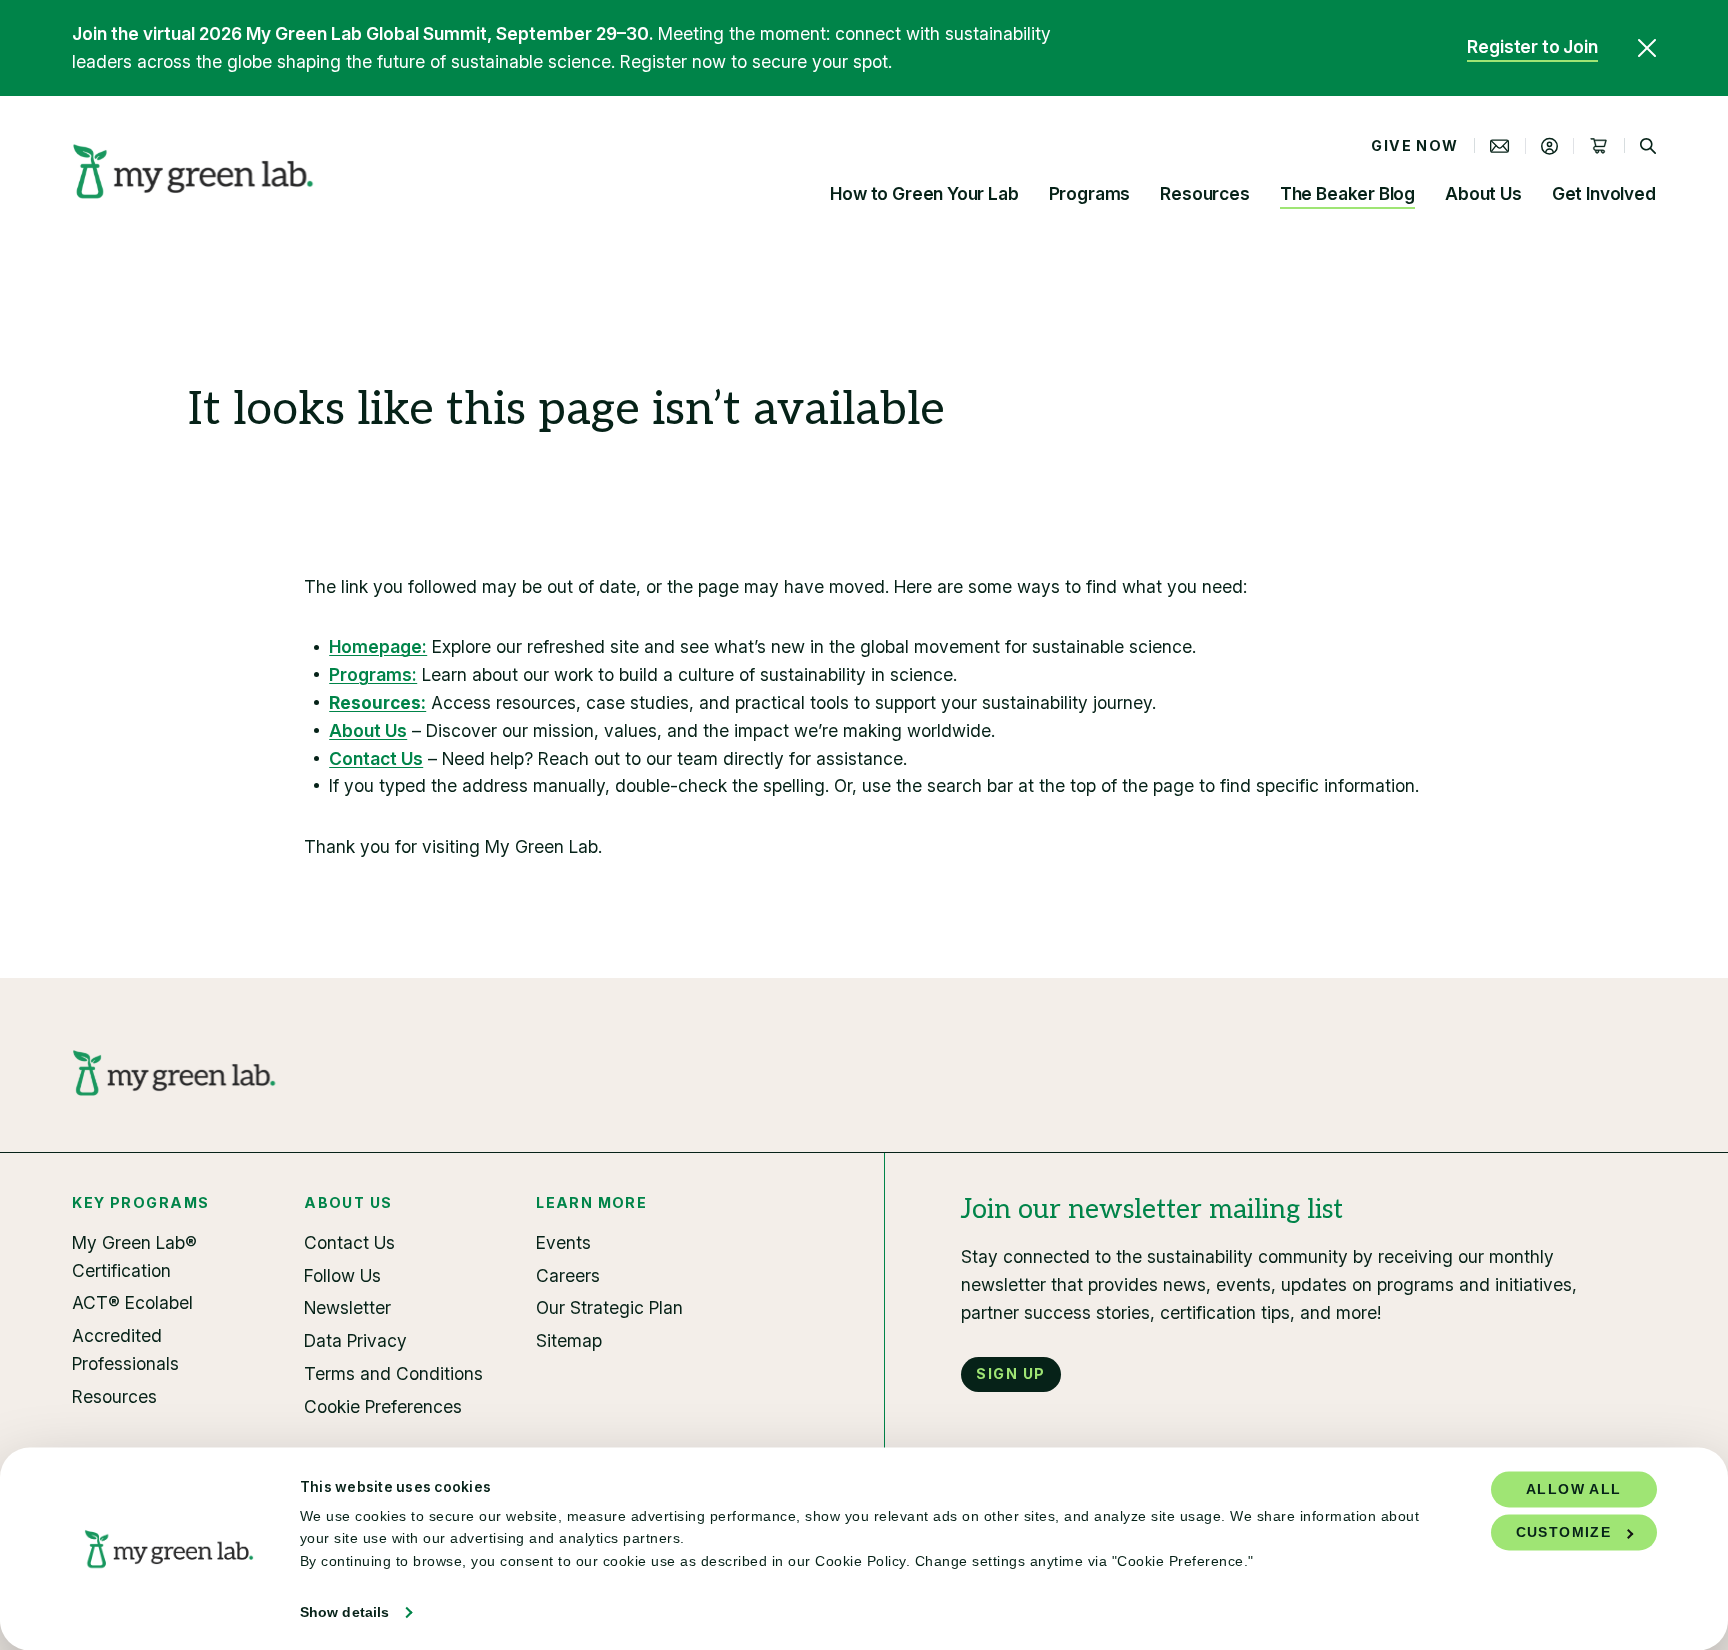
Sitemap (569, 1340)
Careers (568, 1275)
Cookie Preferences (383, 1406)
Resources (1204, 193)
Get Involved (1604, 193)
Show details (344, 1612)
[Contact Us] (1500, 146)
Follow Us (342, 1275)
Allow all (1574, 1489)
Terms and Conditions (393, 1373)
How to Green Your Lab (924, 193)
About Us (1483, 193)
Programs (1090, 193)
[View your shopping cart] (1599, 146)
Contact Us (376, 758)
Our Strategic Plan (609, 1307)
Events (563, 1242)
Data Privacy (355, 1340)
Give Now (1414, 145)
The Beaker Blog (1347, 193)
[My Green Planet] (193, 171)
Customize (1564, 1532)
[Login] (1549, 146)
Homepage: (378, 646)
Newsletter (347, 1307)
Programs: (373, 674)
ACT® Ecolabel (132, 1302)
